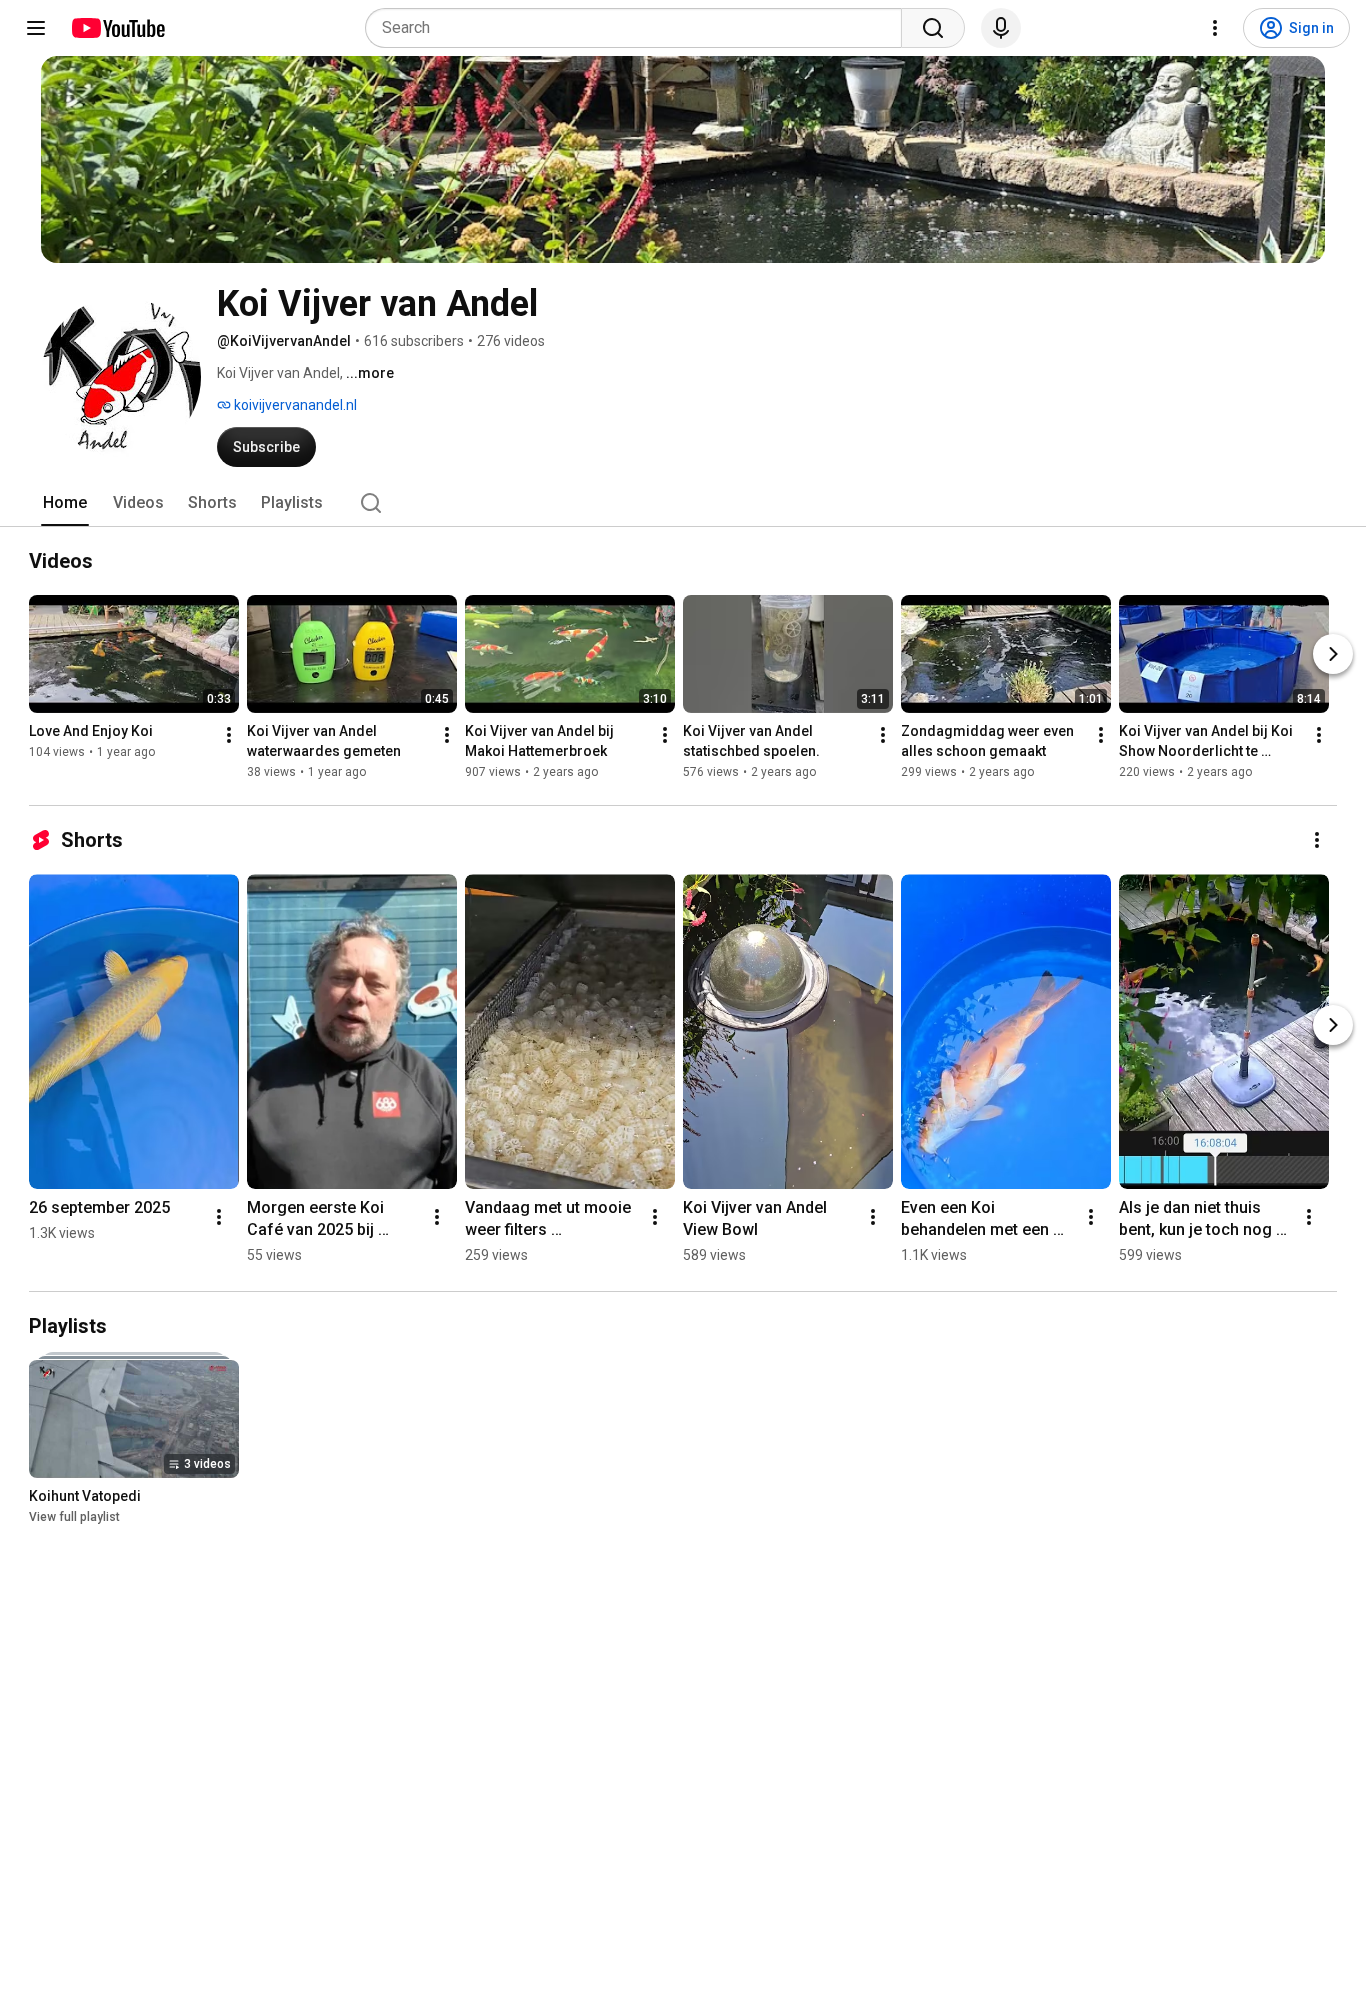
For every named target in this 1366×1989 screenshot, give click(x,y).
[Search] (933, 28)
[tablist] (683, 503)
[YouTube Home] (117, 28)
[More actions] (229, 735)
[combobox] (639, 28)
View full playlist (74, 1517)
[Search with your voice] (1001, 28)
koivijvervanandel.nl (294, 405)
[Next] (1333, 654)
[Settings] (1215, 28)
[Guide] (36, 28)
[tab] (65, 503)
